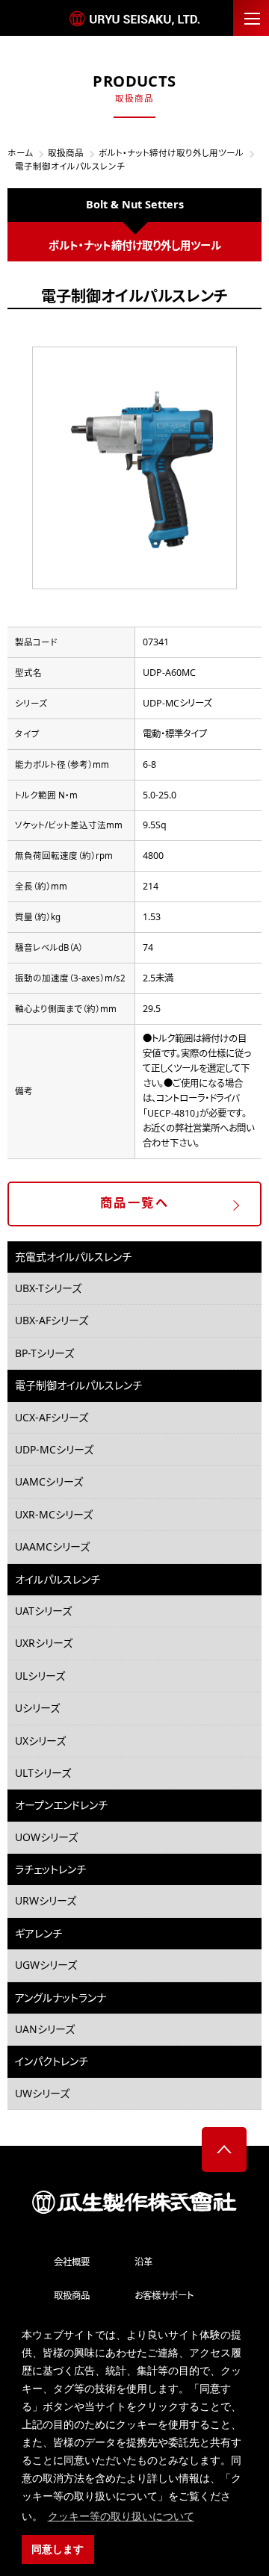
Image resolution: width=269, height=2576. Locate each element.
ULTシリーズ (43, 1773)
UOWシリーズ (46, 1837)
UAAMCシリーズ (52, 1546)
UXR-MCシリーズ (54, 1514)
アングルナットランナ (61, 1998)
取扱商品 (66, 153)
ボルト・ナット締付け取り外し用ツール (171, 153)
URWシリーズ (46, 1900)
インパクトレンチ (52, 2061)
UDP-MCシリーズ (54, 1449)
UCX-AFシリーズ (52, 1417)
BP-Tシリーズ (44, 1353)
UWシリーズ (42, 2093)
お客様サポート (164, 2296)
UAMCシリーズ (49, 1481)
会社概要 (72, 2262)
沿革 (143, 2262)
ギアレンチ (38, 1933)
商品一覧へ (134, 1202)
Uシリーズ (37, 1708)
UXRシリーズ (44, 1643)
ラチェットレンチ (50, 1869)
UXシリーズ (40, 1741)
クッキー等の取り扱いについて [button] (121, 2516)
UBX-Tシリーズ (48, 1288)
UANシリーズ (45, 2029)
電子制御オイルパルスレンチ (78, 1385)
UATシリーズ (43, 1611)
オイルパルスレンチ (58, 1579)
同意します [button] (58, 2549)
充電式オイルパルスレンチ (73, 1257)
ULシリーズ (40, 1676)
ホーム (20, 153)
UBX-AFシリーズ (52, 1320)
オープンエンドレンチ (61, 1805)
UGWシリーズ (46, 1965)
